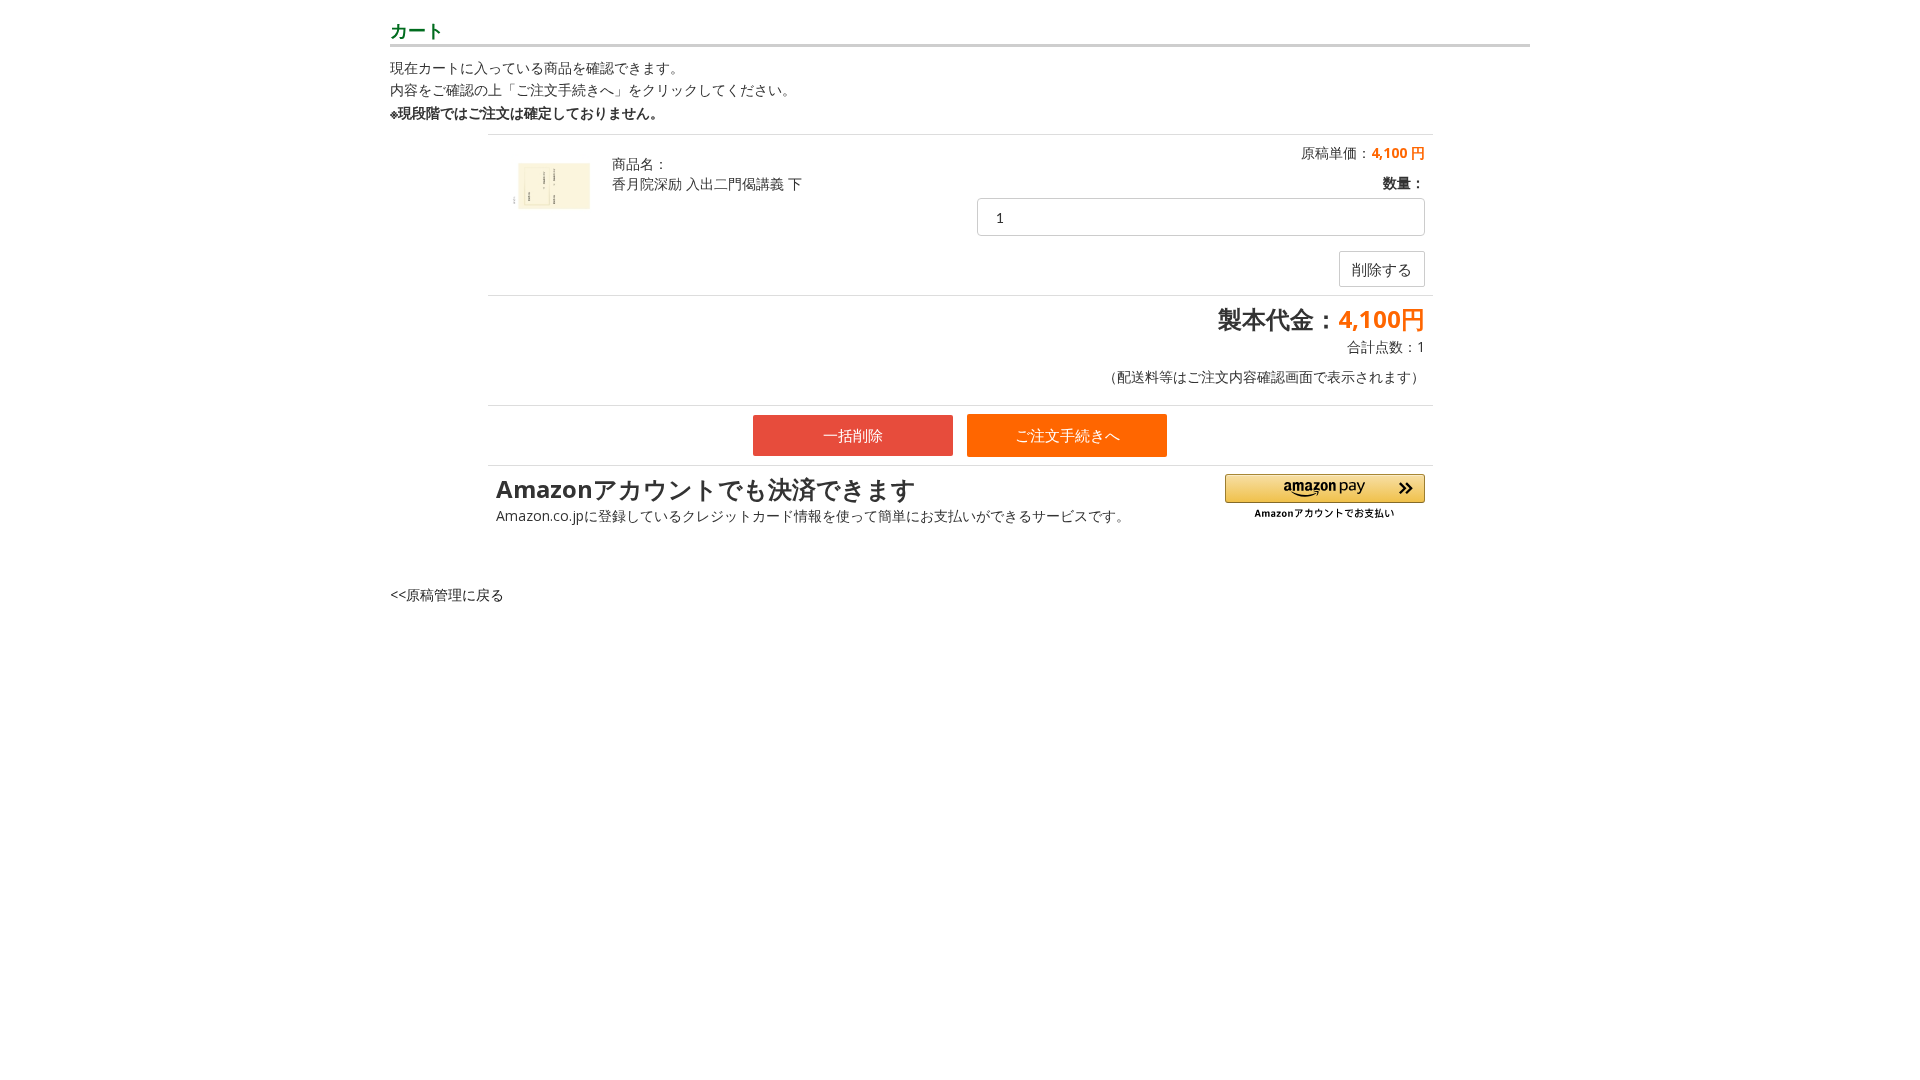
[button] (1325, 496)
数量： (1404, 182)
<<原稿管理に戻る (447, 594)
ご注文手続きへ (1067, 435)
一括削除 (853, 435)
